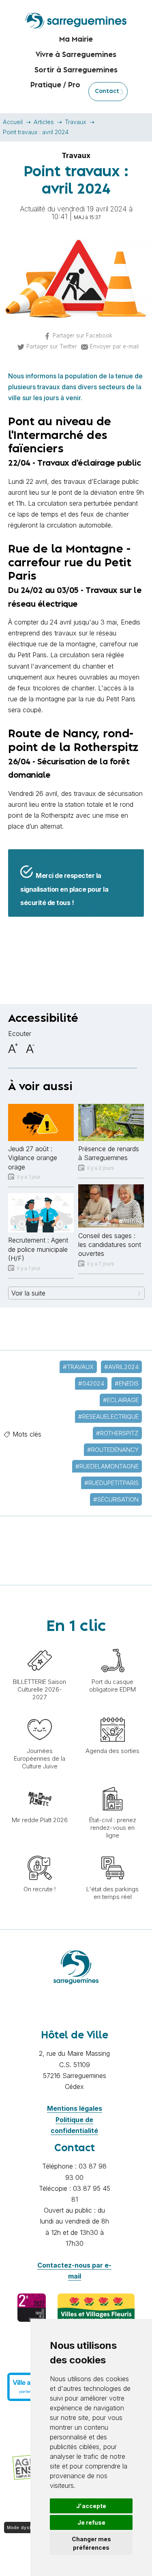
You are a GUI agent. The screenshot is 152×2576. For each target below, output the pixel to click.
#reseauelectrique (108, 1417)
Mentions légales (75, 2108)
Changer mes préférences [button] (91, 2543)
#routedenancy (113, 1450)
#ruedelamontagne (107, 1466)
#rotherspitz (117, 1433)
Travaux (76, 122)
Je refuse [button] (91, 2522)
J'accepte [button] (91, 2506)
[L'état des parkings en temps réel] (113, 1852)
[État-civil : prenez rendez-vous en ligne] (113, 1783)
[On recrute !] (40, 1852)
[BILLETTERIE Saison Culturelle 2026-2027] (40, 1644)
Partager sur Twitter (52, 346)
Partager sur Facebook (82, 335)
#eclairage (121, 1400)
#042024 (91, 1383)
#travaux (78, 1367)
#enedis (127, 1383)
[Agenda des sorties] (113, 1713)
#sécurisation (116, 1499)
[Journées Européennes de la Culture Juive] (40, 1713)
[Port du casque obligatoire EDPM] (113, 1644)
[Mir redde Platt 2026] (40, 1783)
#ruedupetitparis (111, 1483)
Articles (44, 122)
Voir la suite (28, 1293)
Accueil (13, 122)
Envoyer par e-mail (114, 346)
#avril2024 (121, 1367)
